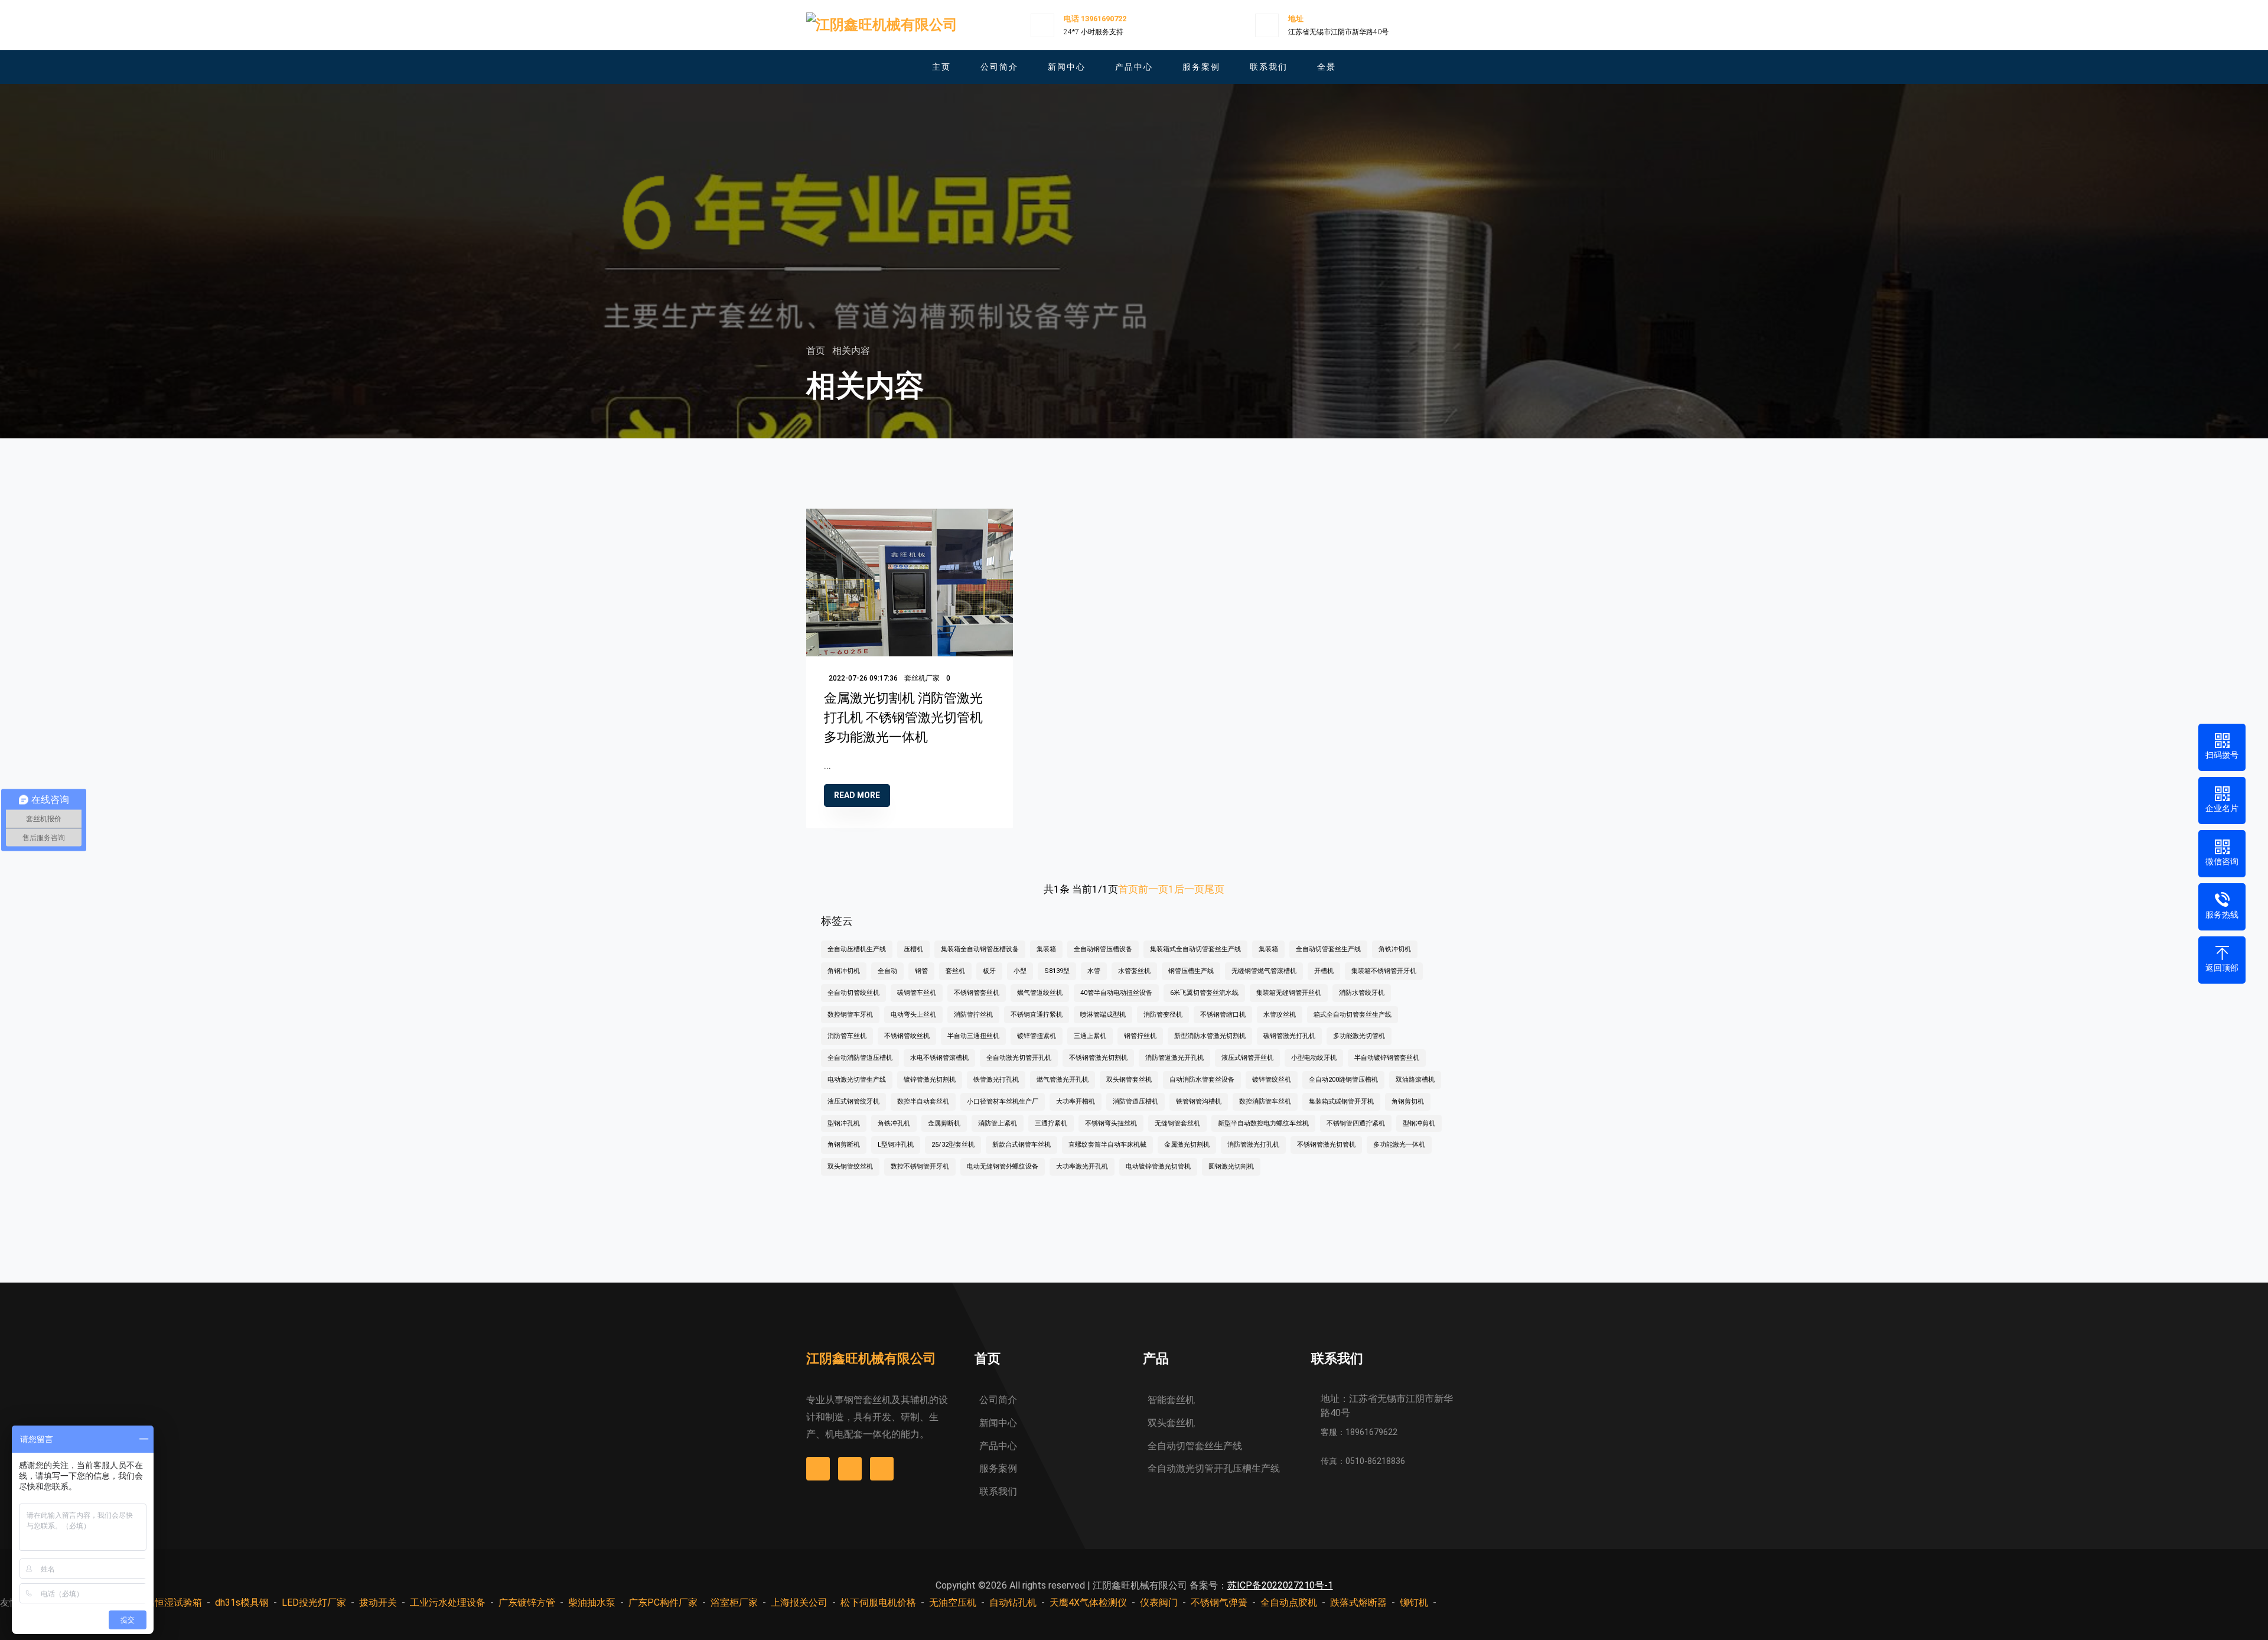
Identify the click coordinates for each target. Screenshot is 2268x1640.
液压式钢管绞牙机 (853, 1102)
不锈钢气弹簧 (1219, 1602)
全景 (1327, 67)
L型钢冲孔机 (896, 1145)
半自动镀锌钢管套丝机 (1387, 1058)
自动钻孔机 (1013, 1602)
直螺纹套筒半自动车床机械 (1107, 1145)
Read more (857, 795)
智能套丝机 (1171, 1400)
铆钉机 (1414, 1602)
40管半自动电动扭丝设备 (1116, 993)
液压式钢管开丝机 (1247, 1058)
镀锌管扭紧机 (1037, 1036)
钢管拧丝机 (1140, 1036)
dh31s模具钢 (242, 1602)
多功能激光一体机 (1399, 1145)
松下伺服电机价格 (878, 1602)
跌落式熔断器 (1358, 1602)
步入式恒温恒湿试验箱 (155, 1602)
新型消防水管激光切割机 (1210, 1036)
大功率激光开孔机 (1082, 1166)
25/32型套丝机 (953, 1145)
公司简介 (999, 67)
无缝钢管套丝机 (1177, 1123)
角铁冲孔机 (894, 1123)
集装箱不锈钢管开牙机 (1384, 971)
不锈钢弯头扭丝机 (1111, 1123)
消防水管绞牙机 (1362, 993)
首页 (817, 351)
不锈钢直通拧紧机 (1037, 1015)
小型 (1020, 971)
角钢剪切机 (1408, 1102)
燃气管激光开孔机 (1063, 1080)
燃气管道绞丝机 (1040, 993)
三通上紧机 (1090, 1036)
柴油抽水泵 (592, 1602)
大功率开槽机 (1076, 1102)
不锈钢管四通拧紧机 (1356, 1123)
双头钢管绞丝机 (850, 1166)
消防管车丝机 (847, 1036)
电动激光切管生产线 (857, 1080)
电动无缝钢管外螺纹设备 (1003, 1166)
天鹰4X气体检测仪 (1088, 1602)
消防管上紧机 (998, 1123)
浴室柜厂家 (734, 1602)
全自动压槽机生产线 (857, 949)
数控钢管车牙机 (850, 1015)
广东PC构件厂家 (663, 1602)
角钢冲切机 (844, 971)
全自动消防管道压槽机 (860, 1058)
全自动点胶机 (1289, 1602)
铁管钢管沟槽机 (1199, 1102)
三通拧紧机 (1051, 1123)
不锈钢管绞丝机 (907, 1036)
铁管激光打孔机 (996, 1080)
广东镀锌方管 (527, 1602)
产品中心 (1134, 67)
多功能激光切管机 (1359, 1036)
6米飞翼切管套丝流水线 (1204, 993)
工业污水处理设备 (448, 1602)
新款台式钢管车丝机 (1021, 1145)
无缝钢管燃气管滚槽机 (1264, 971)
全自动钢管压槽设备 (1103, 949)
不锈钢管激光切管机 (1326, 1145)
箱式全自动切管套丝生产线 (1353, 1015)
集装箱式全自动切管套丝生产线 (1195, 949)
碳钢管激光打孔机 (1289, 1036)
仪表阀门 (1159, 1602)
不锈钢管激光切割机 (1098, 1058)
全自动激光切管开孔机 (1019, 1058)
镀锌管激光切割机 (930, 1080)
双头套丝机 (1171, 1423)
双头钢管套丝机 (1129, 1080)
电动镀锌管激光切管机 (1158, 1166)
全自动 (887, 971)
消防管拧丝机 (973, 1015)
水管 (1094, 971)
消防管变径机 (1163, 1015)
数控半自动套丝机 (923, 1102)
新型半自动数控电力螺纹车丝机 (1263, 1123)
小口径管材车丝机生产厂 (1003, 1102)
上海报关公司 (799, 1602)
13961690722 (1104, 19)
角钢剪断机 (844, 1145)
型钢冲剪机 (1419, 1123)
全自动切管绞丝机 (853, 993)
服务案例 (1201, 67)
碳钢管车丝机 (917, 993)
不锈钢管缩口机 (1223, 1015)
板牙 (989, 971)
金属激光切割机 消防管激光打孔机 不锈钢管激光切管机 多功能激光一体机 (903, 717)
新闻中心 (1067, 67)
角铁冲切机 (1395, 949)
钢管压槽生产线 (1191, 971)
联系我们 (1269, 67)
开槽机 (1324, 971)
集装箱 (1046, 949)
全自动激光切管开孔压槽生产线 (1214, 1468)
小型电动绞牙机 (1314, 1058)
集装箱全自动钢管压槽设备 (980, 949)
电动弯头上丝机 (913, 1015)
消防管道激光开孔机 (1174, 1058)
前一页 (1153, 889)
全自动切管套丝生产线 (1328, 949)
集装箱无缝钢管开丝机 (1289, 993)
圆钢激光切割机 (1231, 1166)
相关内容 (851, 351)
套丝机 (955, 971)
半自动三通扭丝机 (973, 1036)
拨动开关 (378, 1602)
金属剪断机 (944, 1123)
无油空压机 (953, 1602)
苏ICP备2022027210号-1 (1280, 1585)
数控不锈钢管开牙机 (920, 1166)
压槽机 (913, 949)
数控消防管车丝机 (1265, 1102)
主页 (941, 67)
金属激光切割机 (1187, 1145)
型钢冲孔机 (844, 1123)
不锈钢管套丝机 (977, 993)
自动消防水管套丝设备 (1202, 1080)
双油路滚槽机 (1415, 1080)
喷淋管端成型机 (1103, 1015)
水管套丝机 (1134, 971)
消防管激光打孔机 (1253, 1145)
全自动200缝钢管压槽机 (1343, 1080)
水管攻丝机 (1280, 1015)
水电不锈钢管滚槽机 (939, 1058)
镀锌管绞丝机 (1272, 1080)
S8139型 (1057, 971)
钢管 (921, 971)
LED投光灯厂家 (314, 1602)
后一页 (1189, 889)
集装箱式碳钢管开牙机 (1341, 1102)
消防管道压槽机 (1135, 1102)
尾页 (1214, 889)
